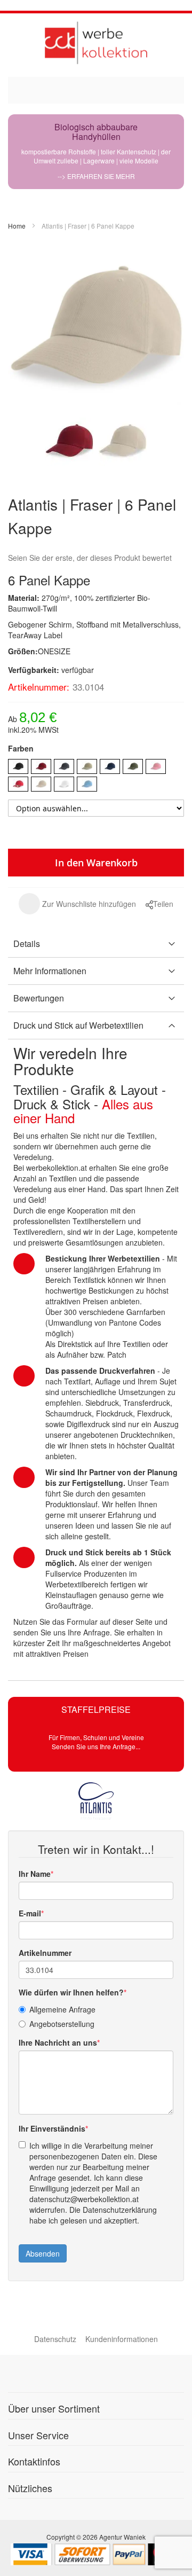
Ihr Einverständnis (52, 2128)
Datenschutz (55, 2339)
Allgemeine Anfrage (62, 2009)
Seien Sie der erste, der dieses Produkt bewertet (90, 558)
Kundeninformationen (122, 2339)
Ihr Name (35, 1874)
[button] (77, 904)
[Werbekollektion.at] (96, 42)
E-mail (30, 1913)
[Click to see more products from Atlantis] (96, 1801)
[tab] (96, 944)
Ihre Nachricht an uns (58, 2042)
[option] (18, 766)
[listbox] (96, 777)
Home (17, 226)
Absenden (43, 2253)
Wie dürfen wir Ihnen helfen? (71, 1992)
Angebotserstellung (62, 2024)
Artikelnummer (45, 1953)
